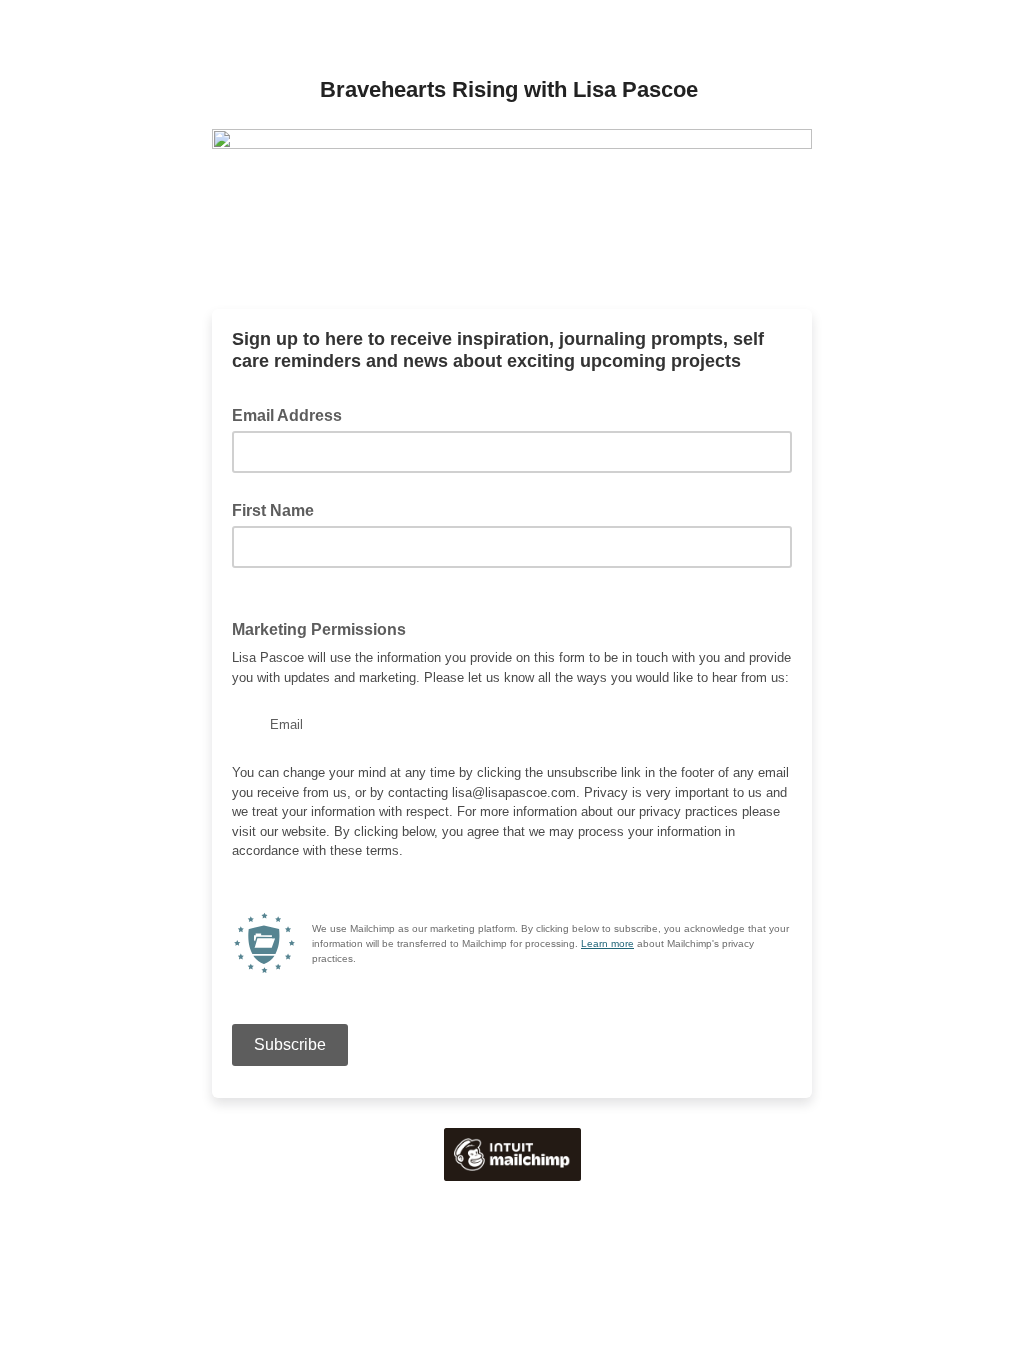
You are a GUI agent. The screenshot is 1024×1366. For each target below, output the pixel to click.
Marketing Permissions (325, 628)
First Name (273, 510)
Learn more (607, 943)
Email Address (293, 414)
